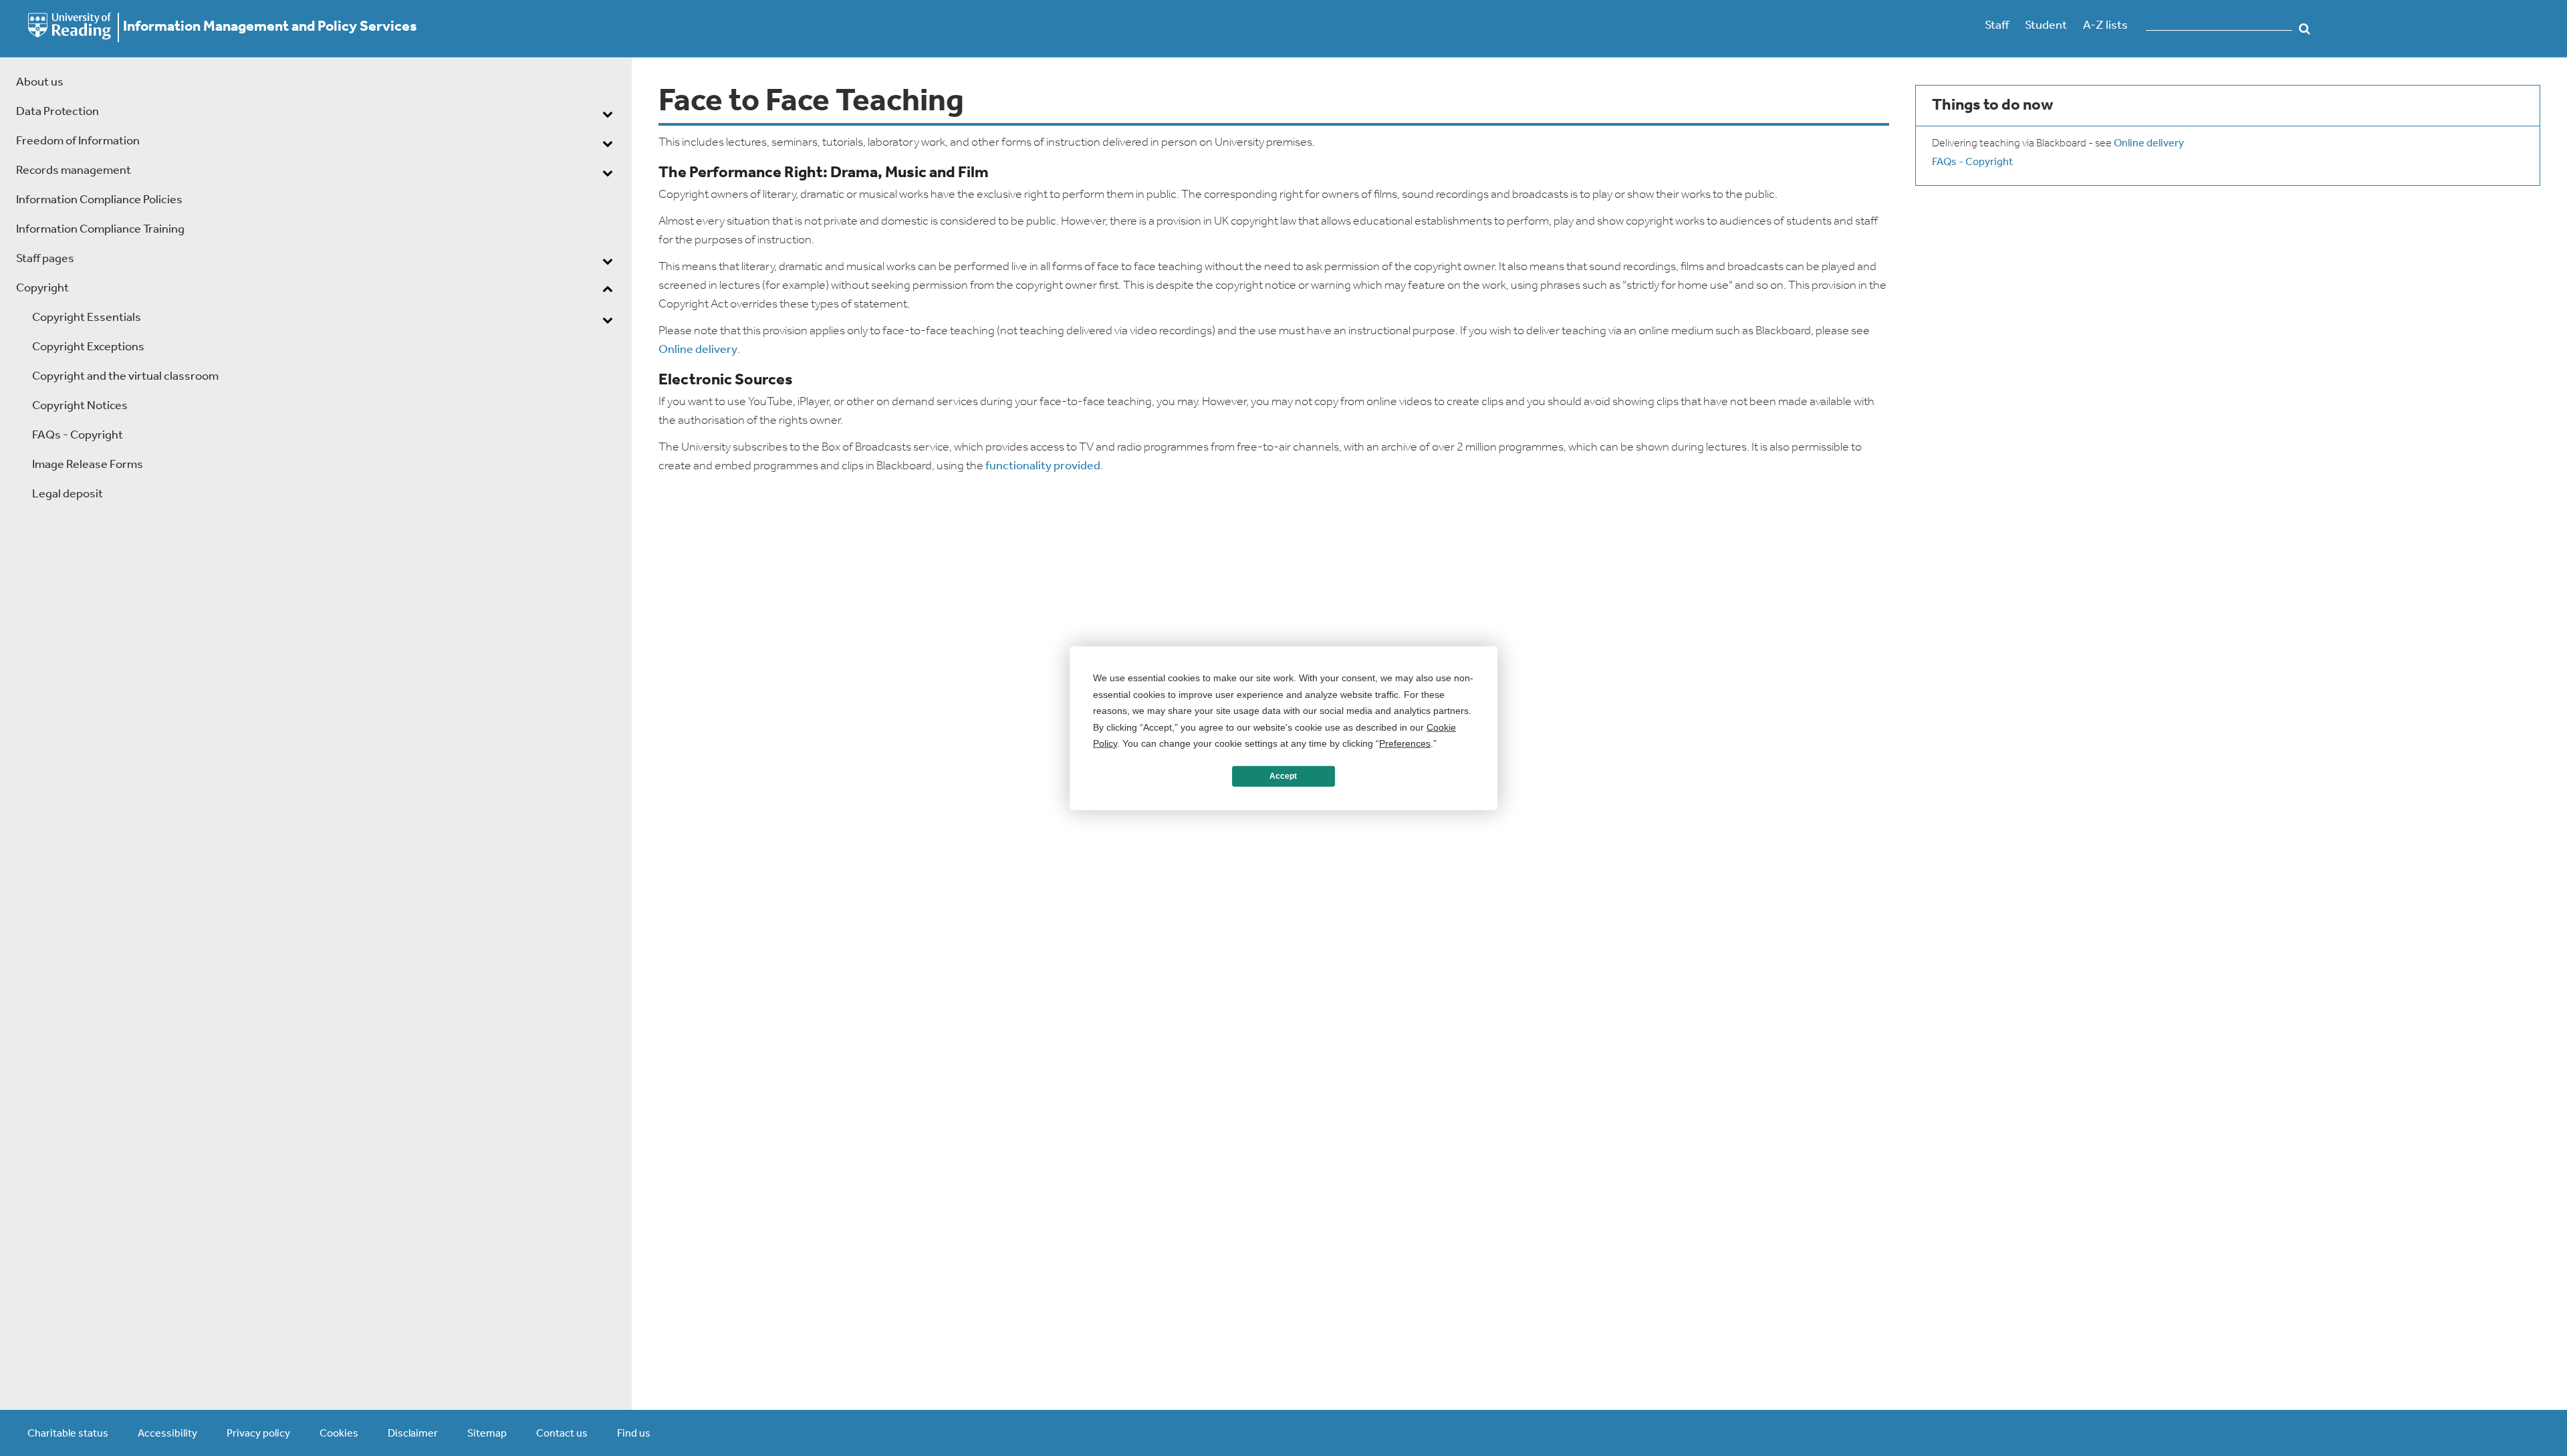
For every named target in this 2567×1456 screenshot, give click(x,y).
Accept (1283, 776)
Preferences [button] (1405, 743)
